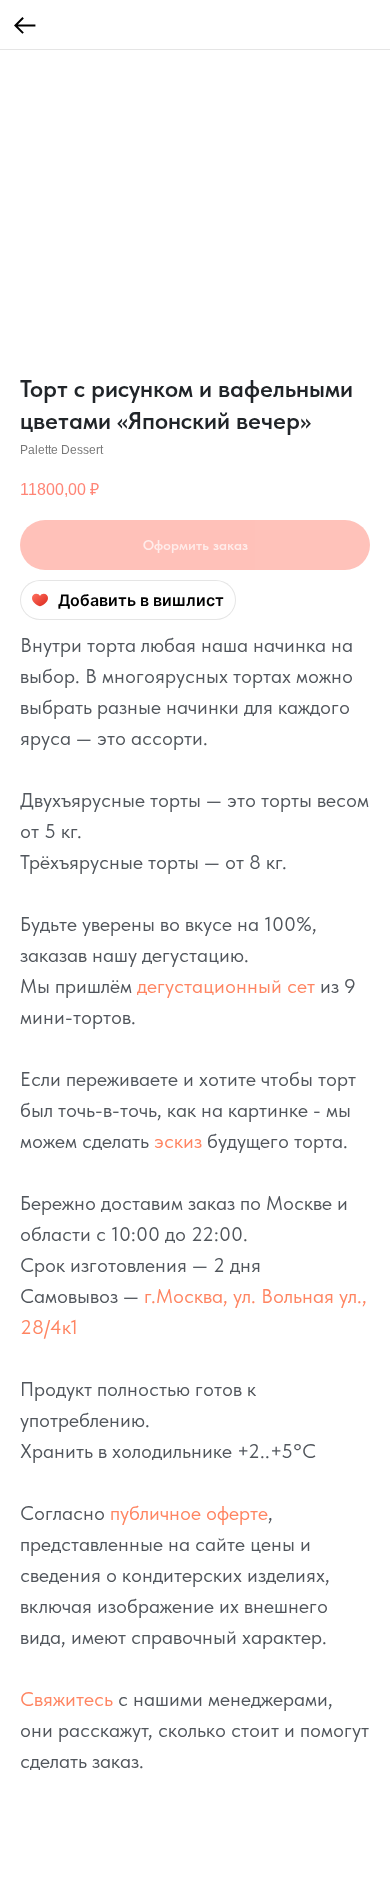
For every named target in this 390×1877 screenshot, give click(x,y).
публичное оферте (189, 1513)
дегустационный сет (226, 986)
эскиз (178, 1141)
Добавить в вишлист (141, 600)
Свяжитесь (66, 1699)
